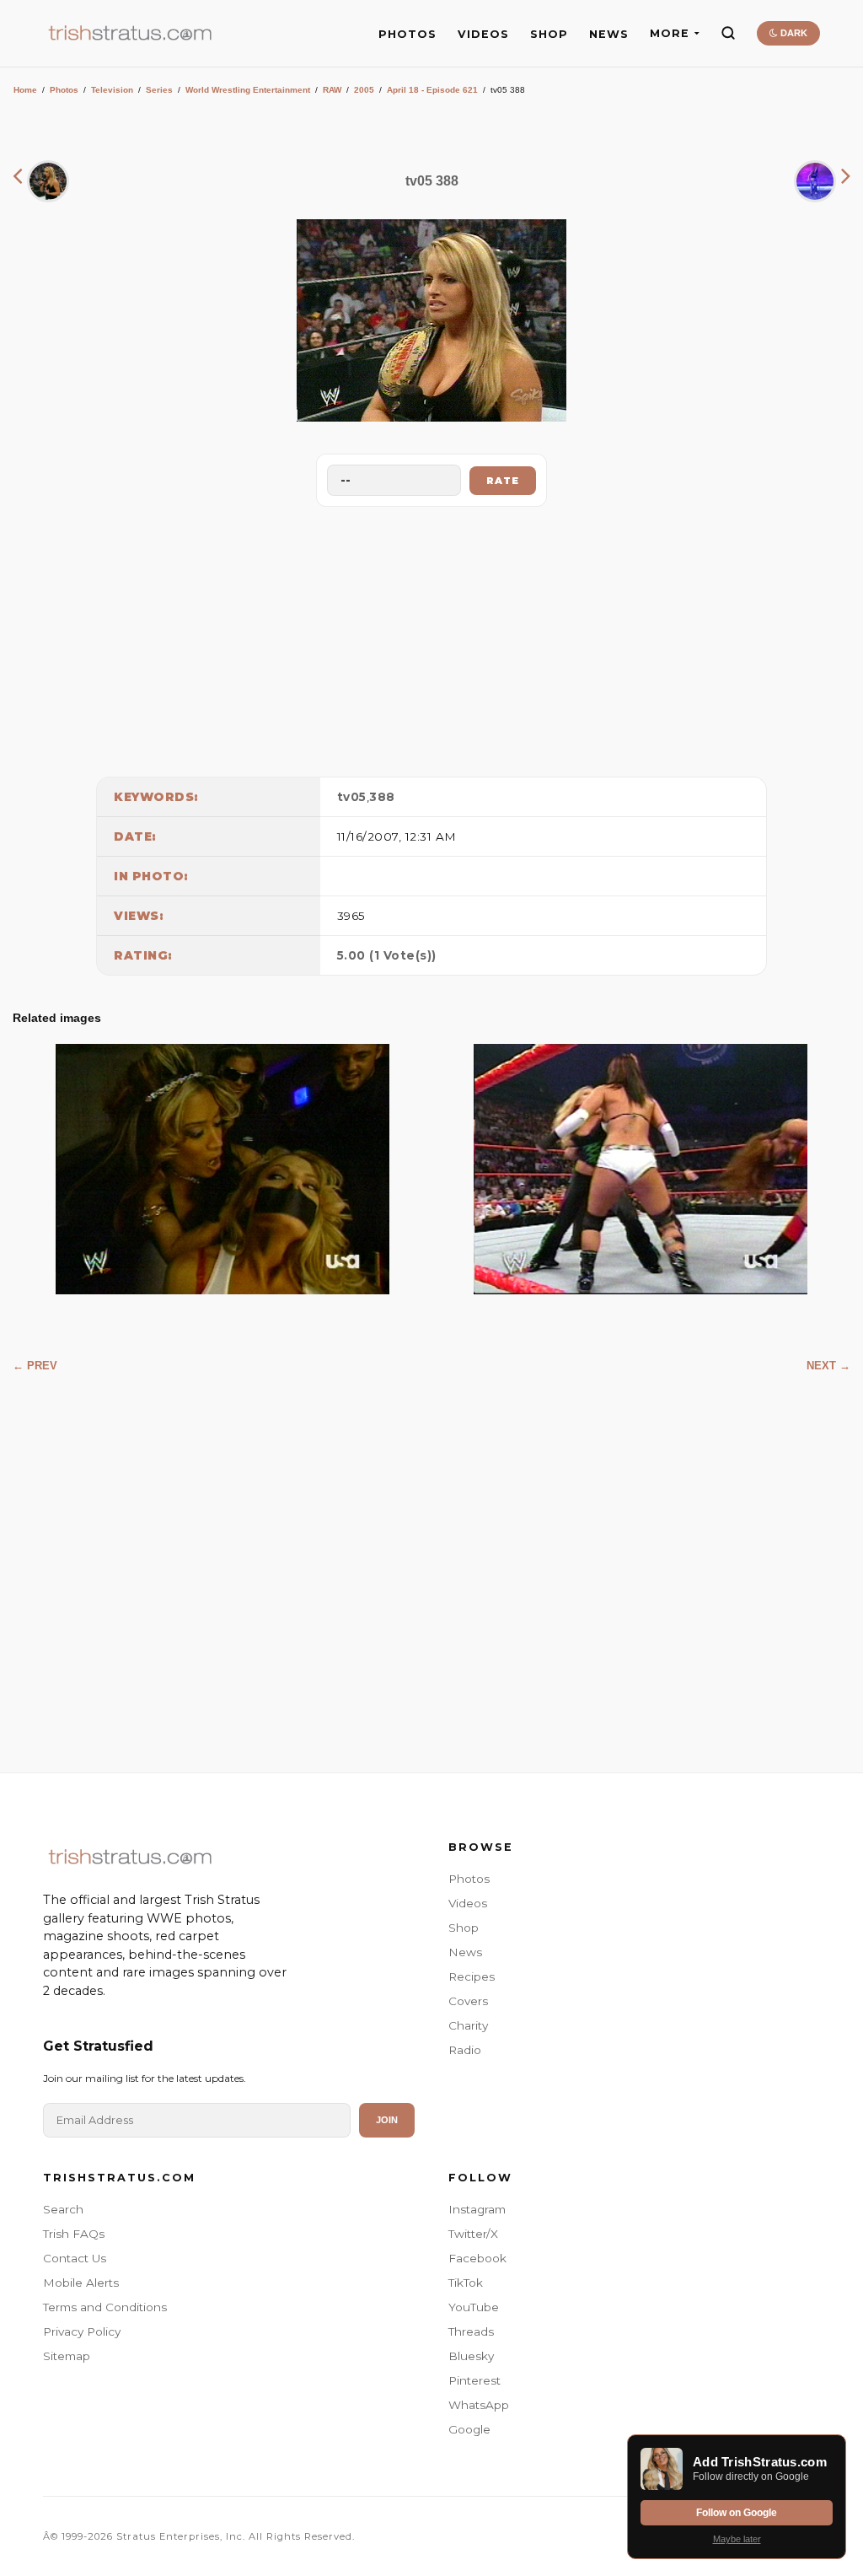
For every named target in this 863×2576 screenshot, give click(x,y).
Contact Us (75, 2258)
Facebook (477, 2258)
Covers (468, 2001)
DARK (793, 33)
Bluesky (471, 2356)
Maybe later (737, 2539)
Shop (464, 1928)
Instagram (477, 2209)
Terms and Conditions (105, 2307)
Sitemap (67, 2356)
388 (382, 797)
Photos (64, 90)
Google (469, 2429)
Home (25, 90)
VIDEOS (483, 34)
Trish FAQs (74, 2234)
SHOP (549, 34)
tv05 (352, 797)
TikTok (466, 2283)
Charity (468, 2025)
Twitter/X (473, 2234)
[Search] (728, 33)
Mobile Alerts (81, 2283)
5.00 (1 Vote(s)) (387, 955)
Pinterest (474, 2380)
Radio (465, 2050)
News (465, 1952)
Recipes (472, 1976)
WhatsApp (479, 2405)
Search (63, 2209)
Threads (471, 2331)
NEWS (609, 34)
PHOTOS (407, 34)
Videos (468, 1903)
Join (387, 2120)
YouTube (474, 2307)
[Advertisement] (431, 637)
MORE (670, 33)
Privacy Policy (82, 2331)
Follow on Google (737, 2513)
